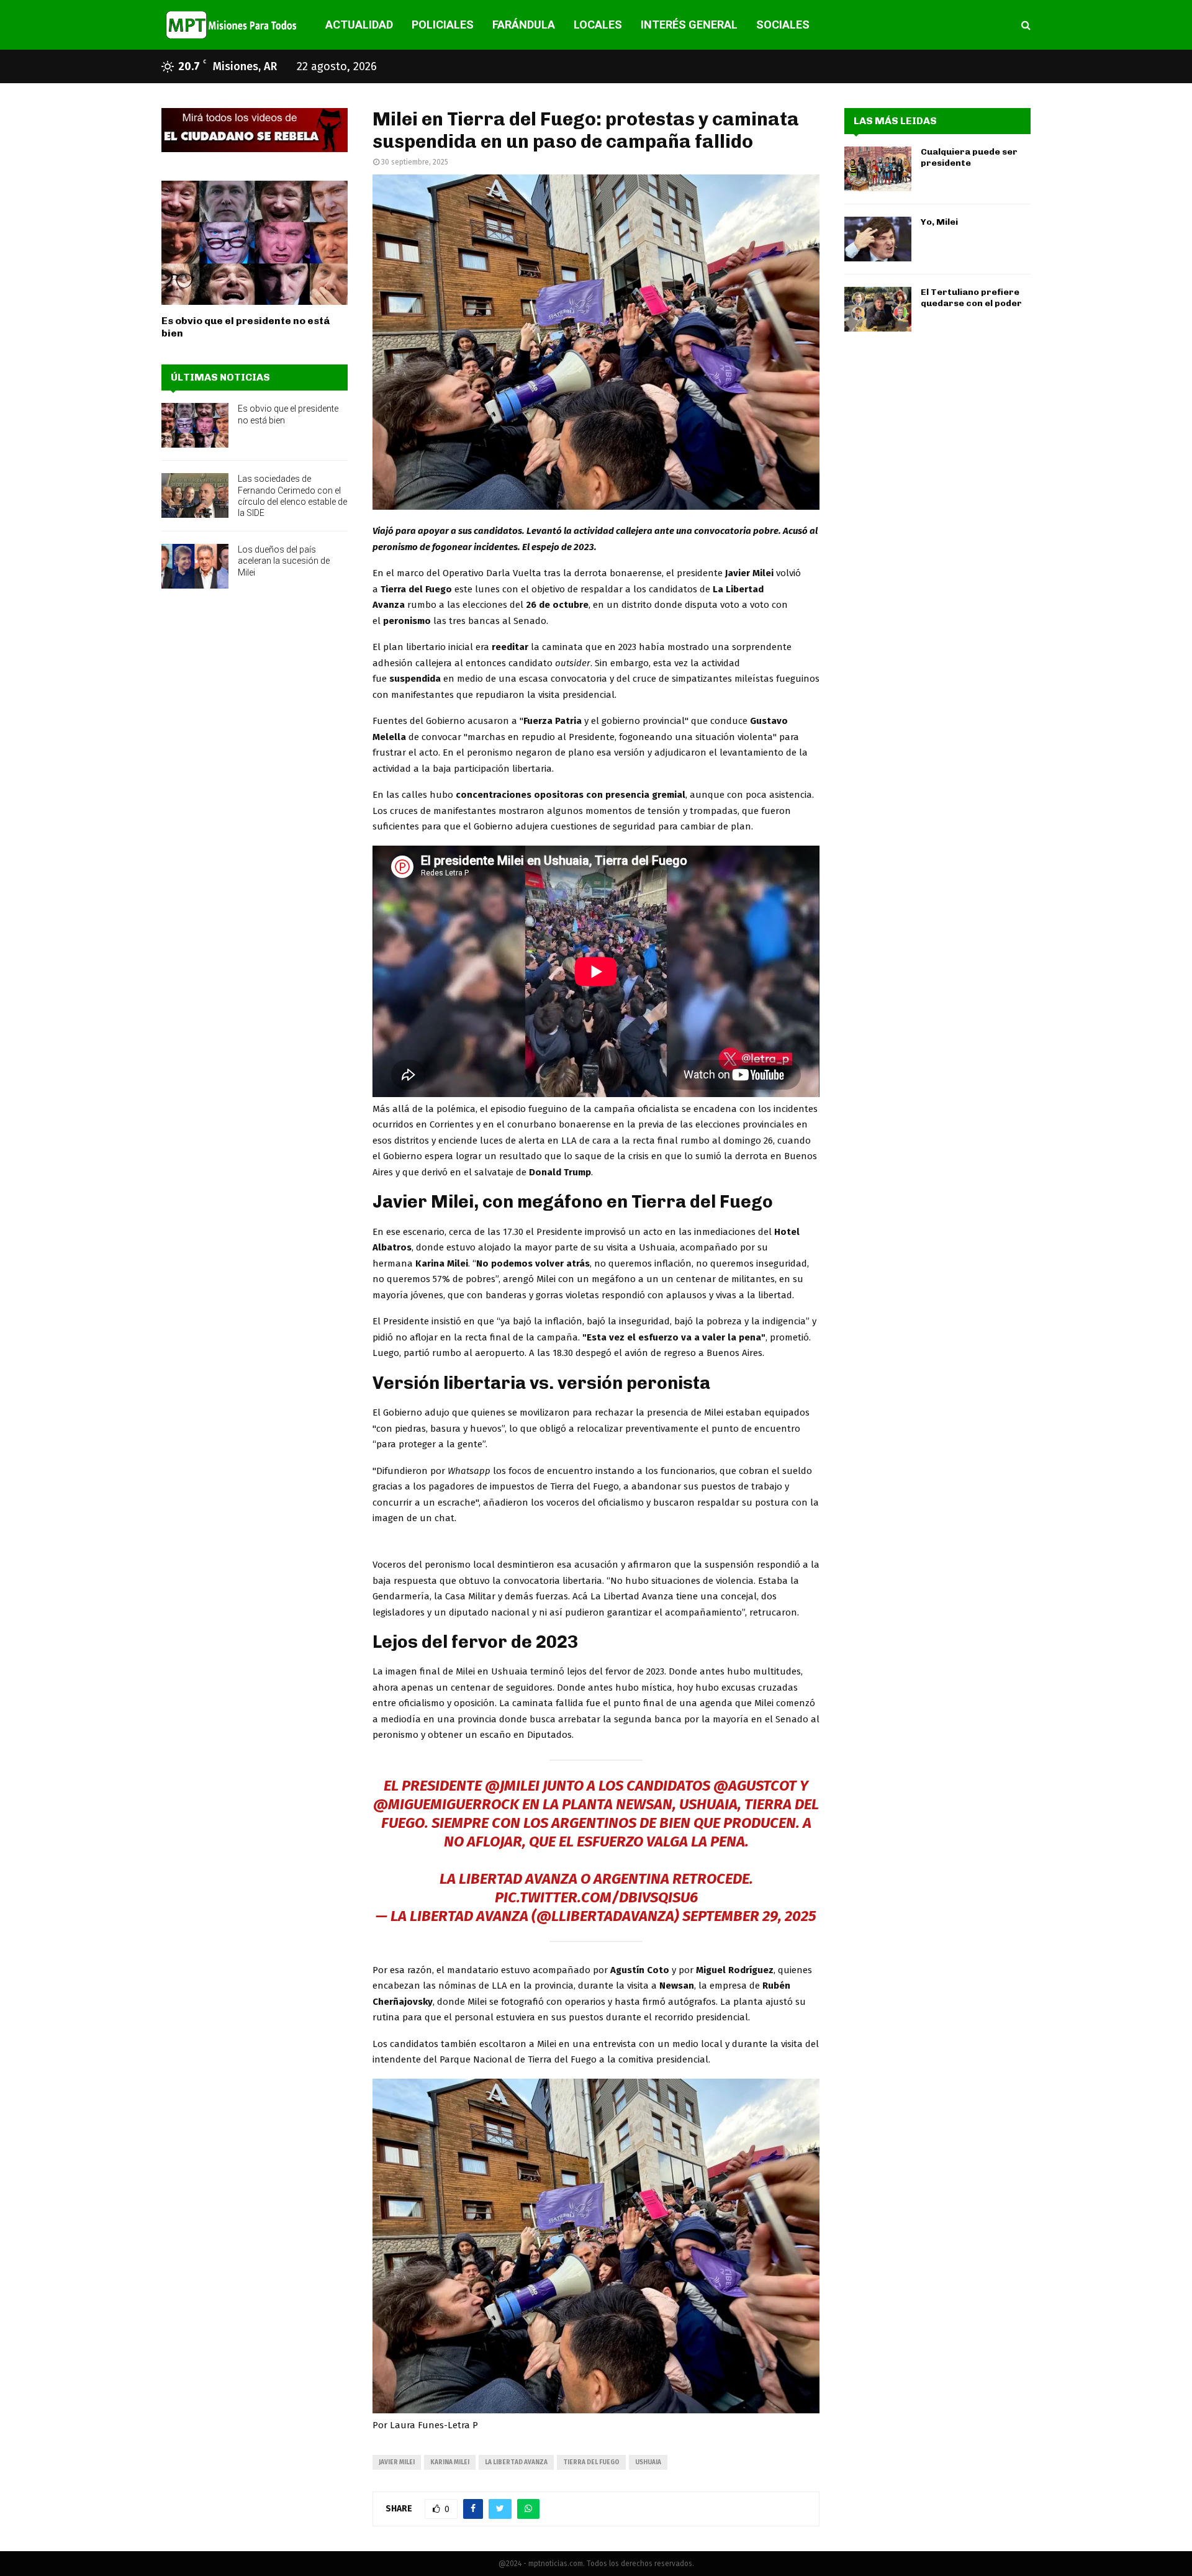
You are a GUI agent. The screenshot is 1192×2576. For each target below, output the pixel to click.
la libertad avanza (516, 2462)
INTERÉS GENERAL (689, 25)
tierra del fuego (591, 2462)
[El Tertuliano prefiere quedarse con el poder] (878, 309)
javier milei (397, 2462)
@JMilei (512, 1786)
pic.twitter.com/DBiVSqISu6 (596, 1897)
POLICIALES (443, 25)
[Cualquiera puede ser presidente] (878, 169)
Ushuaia (648, 2462)
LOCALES (598, 25)
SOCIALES (783, 25)
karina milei (450, 2462)
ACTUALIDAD (359, 25)
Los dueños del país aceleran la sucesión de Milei (284, 561)
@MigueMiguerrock (446, 1804)
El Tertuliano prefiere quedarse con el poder (971, 298)
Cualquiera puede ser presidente (969, 157)
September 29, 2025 (749, 1916)
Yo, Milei (939, 222)
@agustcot (755, 1786)
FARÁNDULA (524, 25)
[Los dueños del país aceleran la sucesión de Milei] (195, 566)
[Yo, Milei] (878, 239)
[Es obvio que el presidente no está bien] (255, 243)
